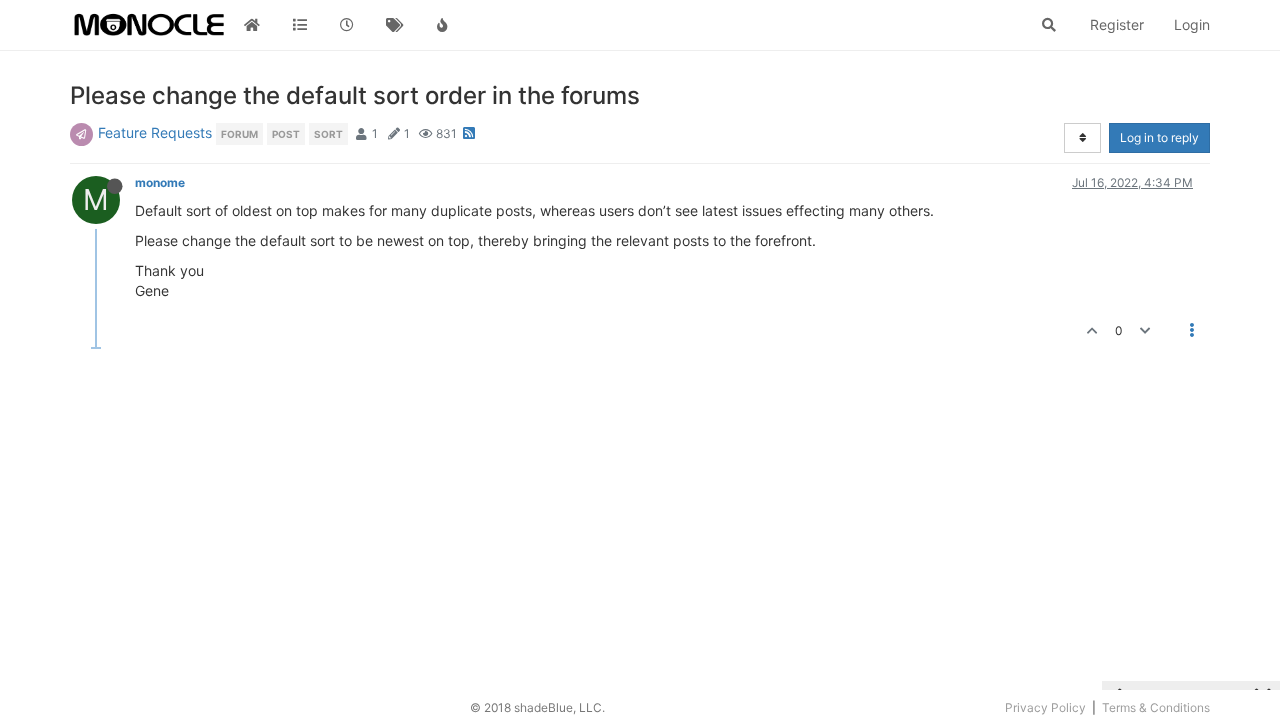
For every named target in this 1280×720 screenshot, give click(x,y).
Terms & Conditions (1156, 707)
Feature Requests (155, 132)
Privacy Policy (1045, 707)
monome (160, 182)
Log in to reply (1159, 137)
